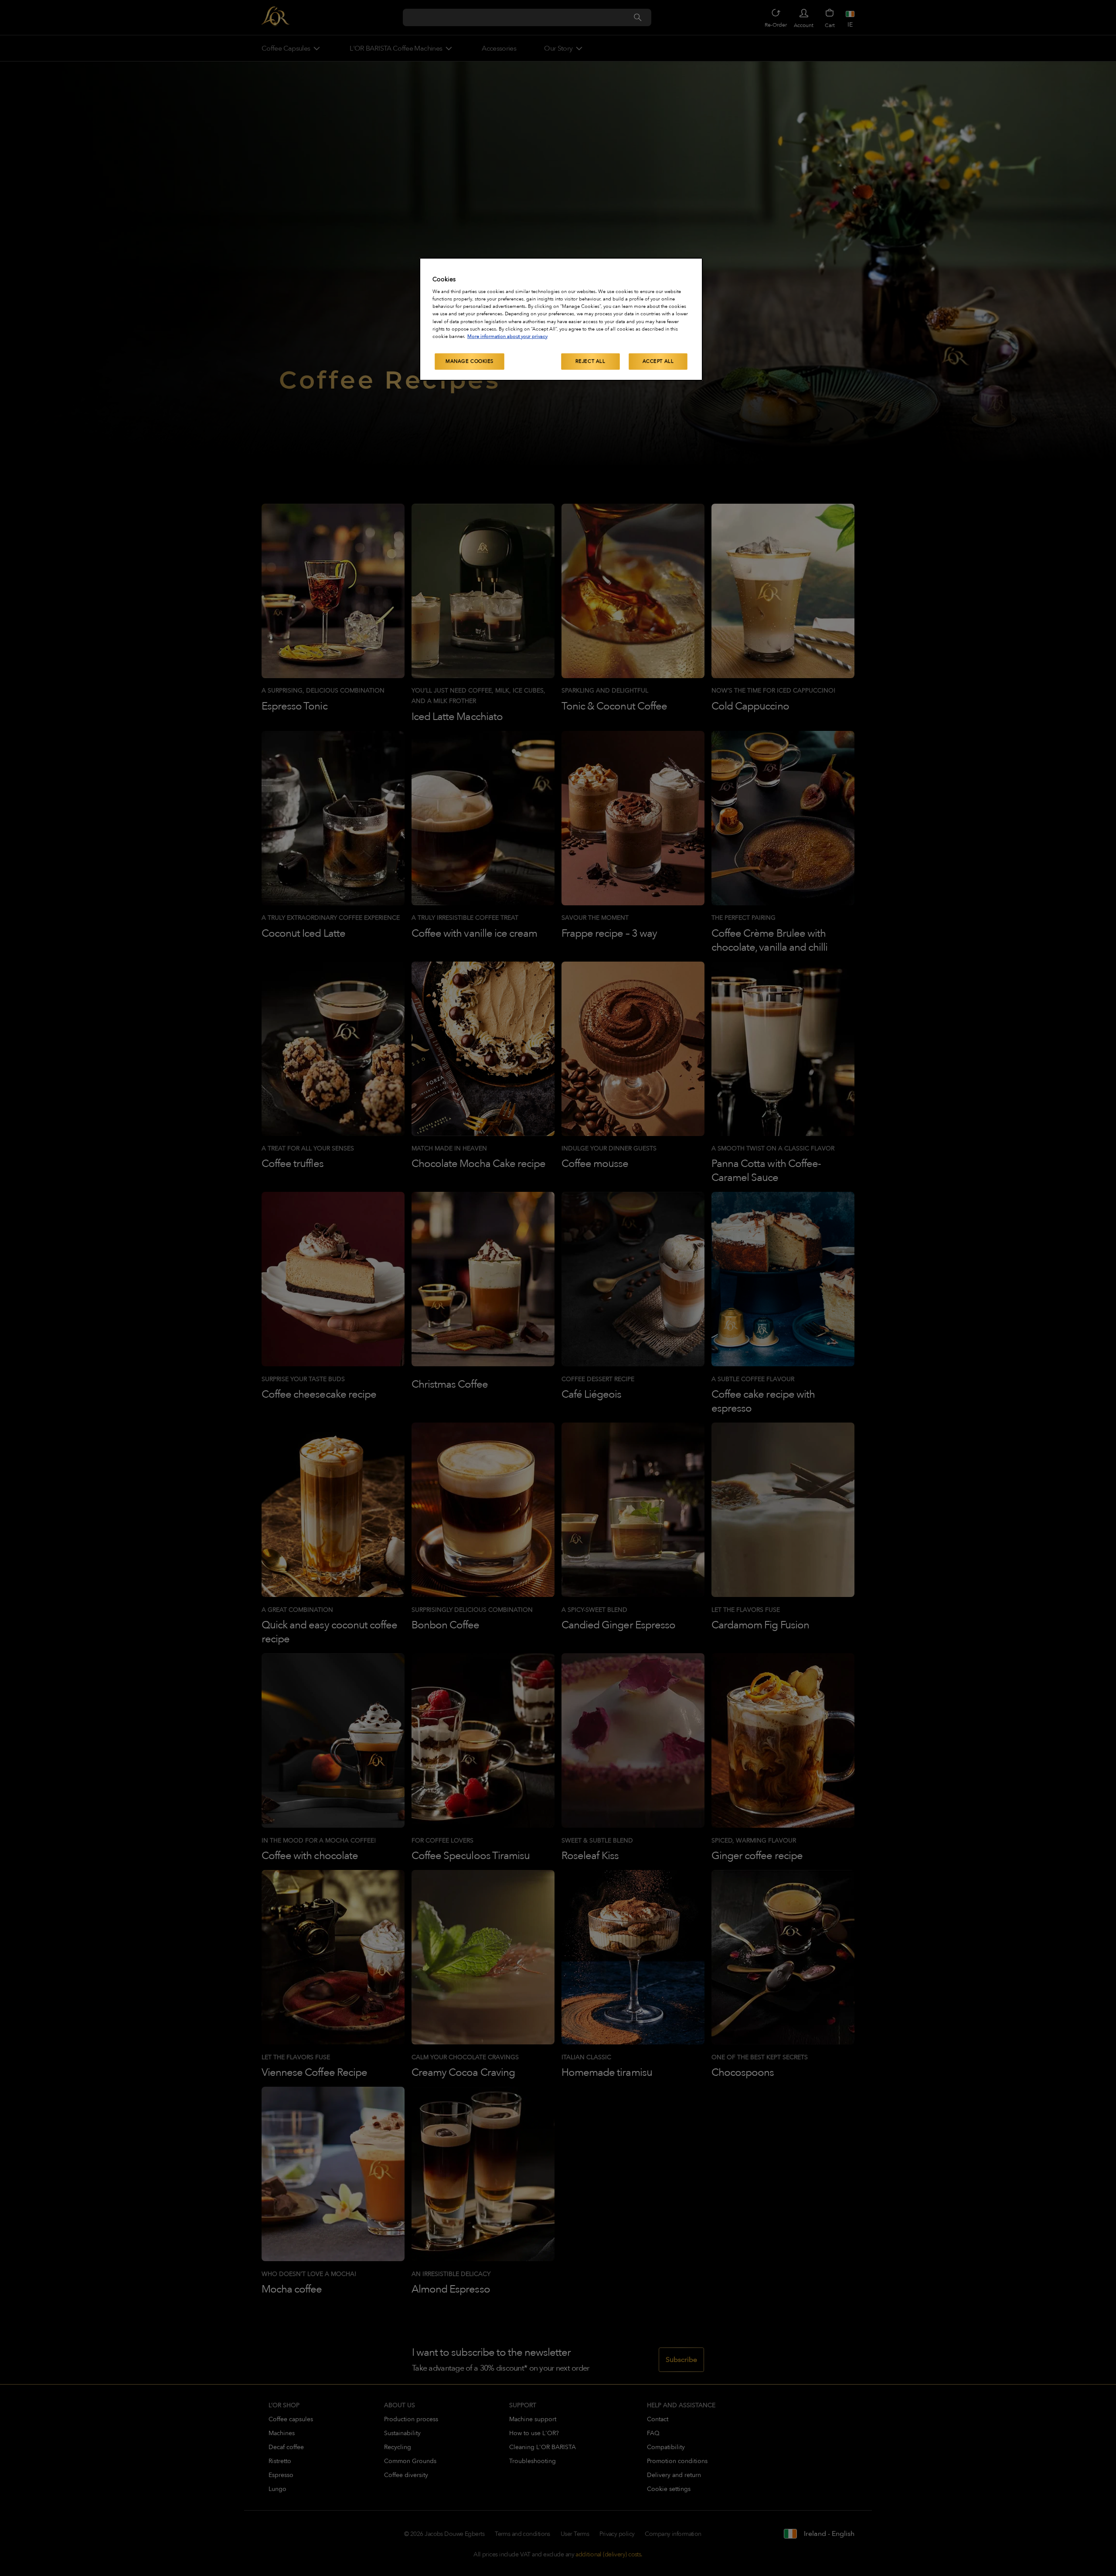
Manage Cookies (470, 361)
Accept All (658, 361)
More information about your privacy (507, 336)
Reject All (590, 361)
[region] (561, 319)
